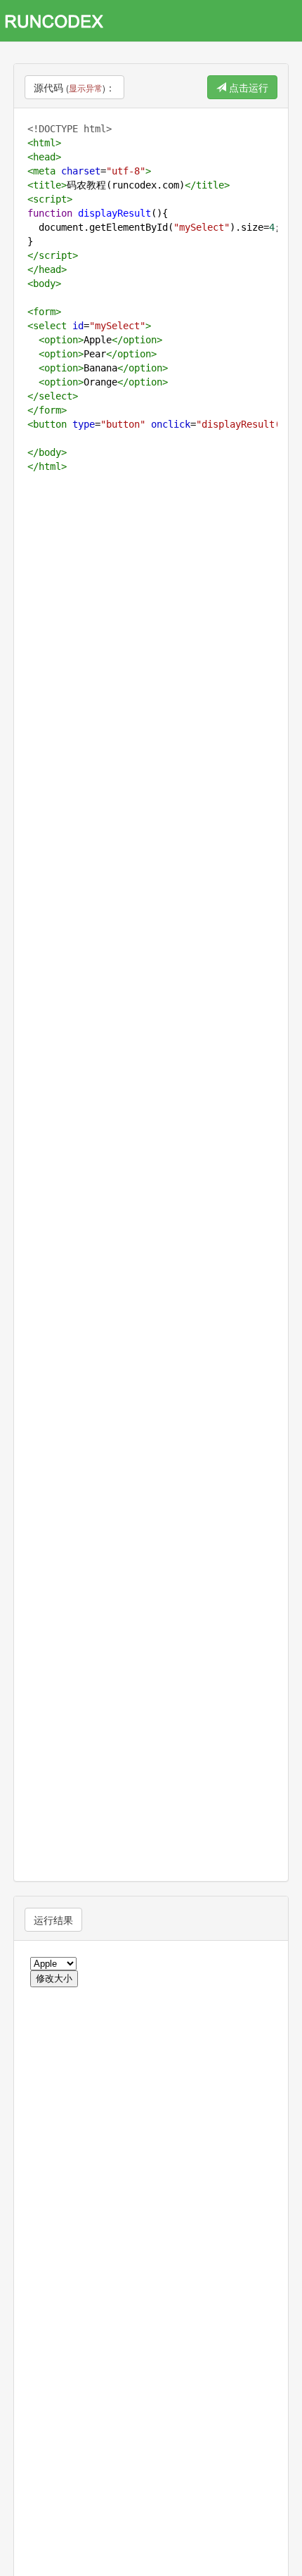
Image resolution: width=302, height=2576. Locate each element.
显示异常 (86, 88)
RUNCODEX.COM (59, 21)
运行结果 (53, 1920)
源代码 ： (74, 87)
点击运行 (247, 87)
